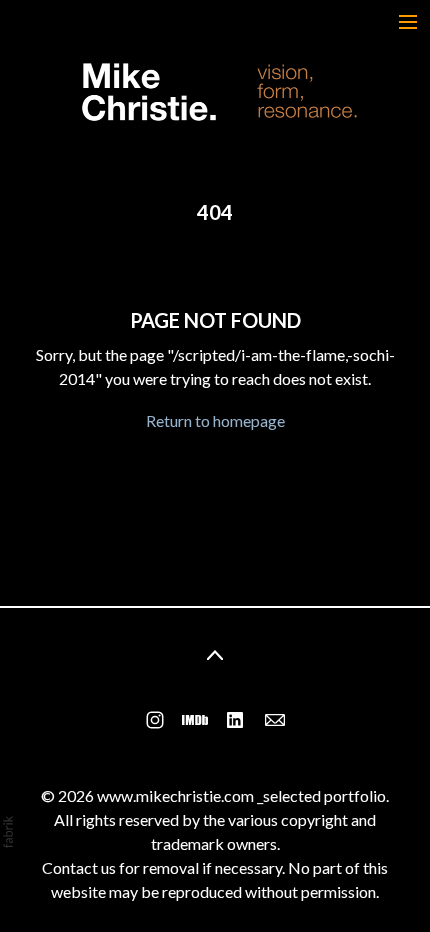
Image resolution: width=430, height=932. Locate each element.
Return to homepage (215, 420)
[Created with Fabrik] (8, 832)
